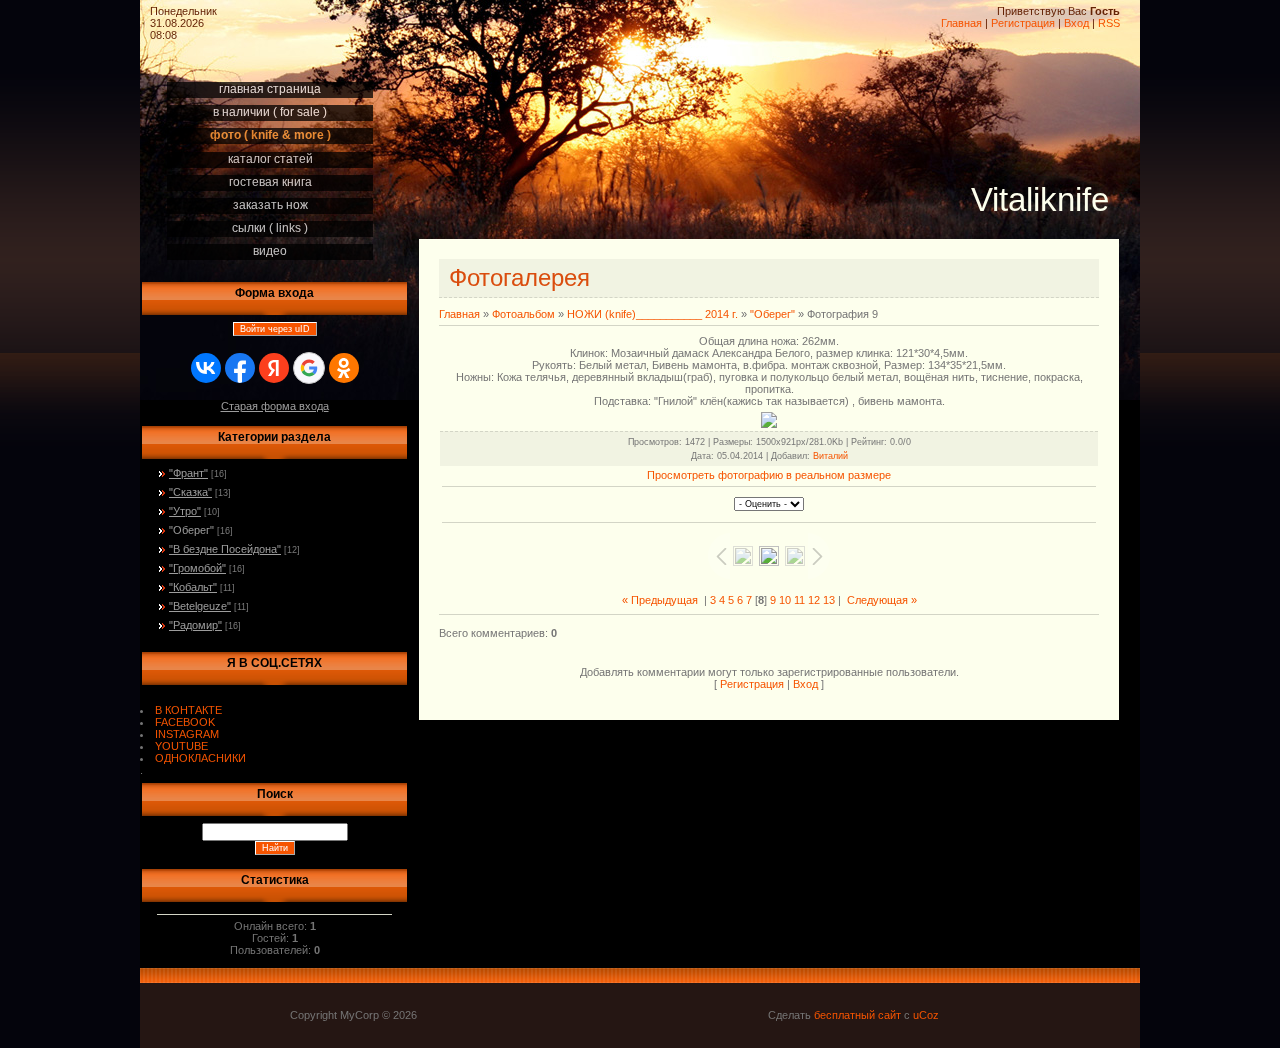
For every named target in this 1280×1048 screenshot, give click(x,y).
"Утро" (185, 511)
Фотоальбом (523, 314)
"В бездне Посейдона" (225, 549)
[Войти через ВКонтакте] (206, 368)
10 (785, 600)
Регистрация (1023, 23)
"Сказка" (190, 492)
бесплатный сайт (857, 1015)
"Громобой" (197, 568)
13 (829, 600)
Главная (961, 23)
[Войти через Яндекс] (274, 368)
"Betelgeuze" (200, 606)
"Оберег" (191, 530)
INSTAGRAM (187, 734)
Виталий (830, 456)
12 (814, 600)
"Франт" (188, 473)
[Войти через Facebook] (240, 368)
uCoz (926, 1015)
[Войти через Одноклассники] (344, 368)
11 (799, 600)
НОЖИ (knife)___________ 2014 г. (652, 314)
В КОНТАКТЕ (188, 710)
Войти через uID (275, 329)
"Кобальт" (193, 587)
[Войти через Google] (309, 368)
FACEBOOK (185, 722)
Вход (1076, 23)
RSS (1109, 23)
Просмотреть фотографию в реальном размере (769, 475)
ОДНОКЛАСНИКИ (200, 758)
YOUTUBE (181, 746)
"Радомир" (195, 625)
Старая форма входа (275, 406)
